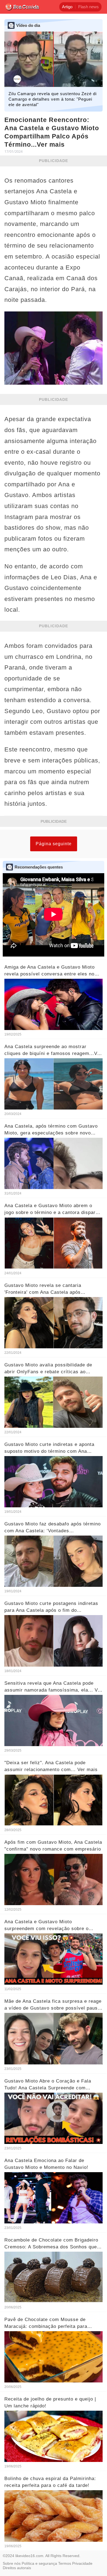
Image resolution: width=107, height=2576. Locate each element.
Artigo (67, 7)
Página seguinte (54, 844)
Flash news (88, 7)
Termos (65, 2563)
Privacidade (82, 2563)
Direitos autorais (17, 2568)
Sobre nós (12, 2563)
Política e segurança (39, 2563)
